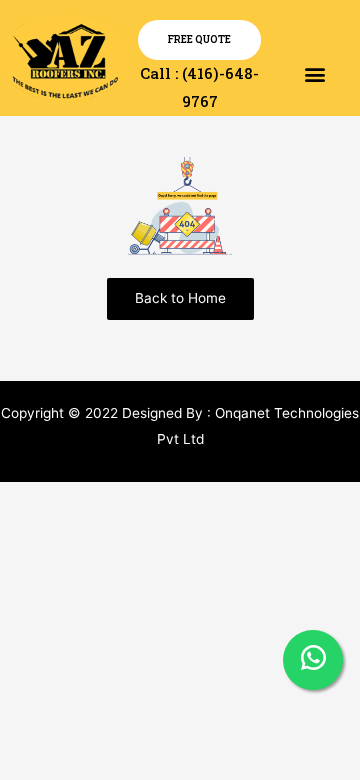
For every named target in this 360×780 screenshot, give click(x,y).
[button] (314, 73)
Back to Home (180, 298)
